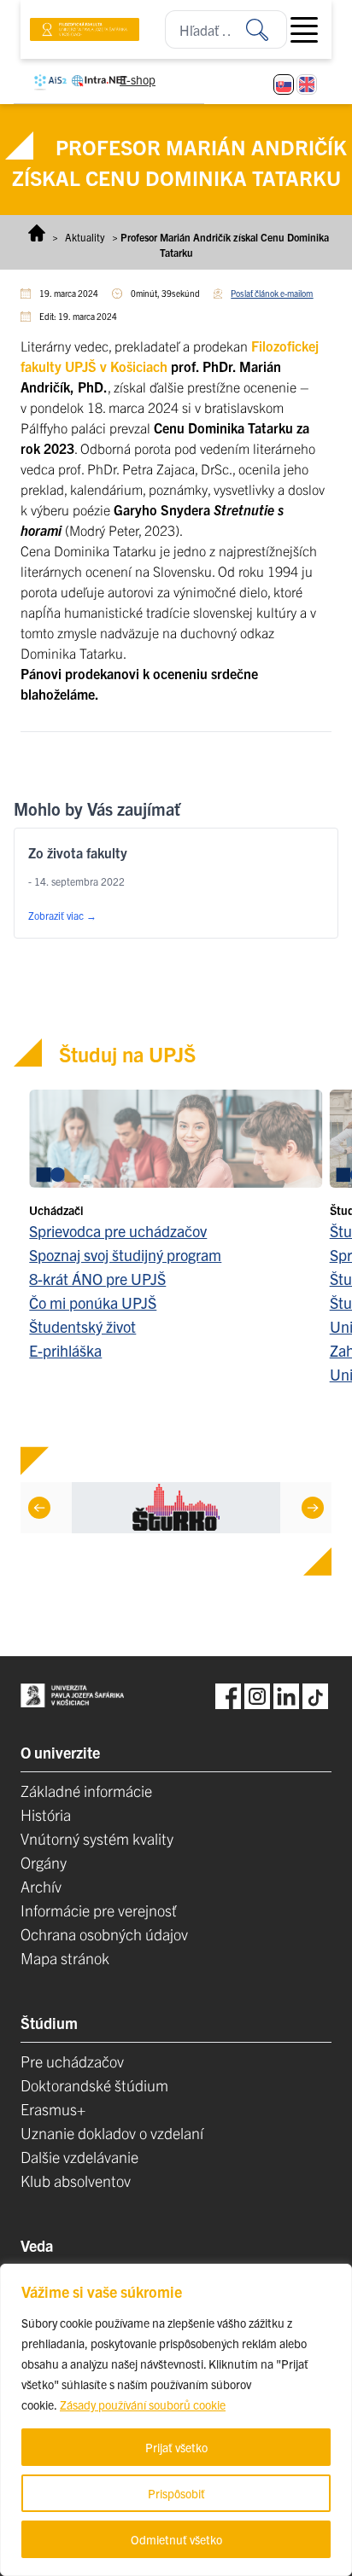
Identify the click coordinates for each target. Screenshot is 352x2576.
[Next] (313, 1508)
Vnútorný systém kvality (97, 1838)
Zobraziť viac (62, 915)
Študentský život (82, 1326)
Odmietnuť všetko (176, 2539)
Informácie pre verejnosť (99, 1910)
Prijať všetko (176, 2447)
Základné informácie (86, 1791)
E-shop (138, 79)
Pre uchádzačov (72, 2061)
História (46, 1814)
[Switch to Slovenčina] (284, 84)
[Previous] (39, 1508)
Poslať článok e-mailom (272, 293)
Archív (41, 1886)
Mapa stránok (65, 1958)
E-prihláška (65, 1350)
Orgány (44, 1862)
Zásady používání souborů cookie (143, 2404)
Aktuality (85, 237)
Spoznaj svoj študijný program (125, 1255)
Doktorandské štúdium (94, 2085)
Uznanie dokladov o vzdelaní (112, 2133)
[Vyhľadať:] (267, 29)
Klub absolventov (76, 2181)
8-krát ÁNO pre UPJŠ (97, 1279)
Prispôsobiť (176, 2493)
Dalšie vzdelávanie (79, 2157)
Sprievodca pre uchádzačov (118, 1231)
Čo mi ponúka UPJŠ (93, 1303)
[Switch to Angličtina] (307, 84)
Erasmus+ (53, 2109)
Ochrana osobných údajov (104, 1934)
